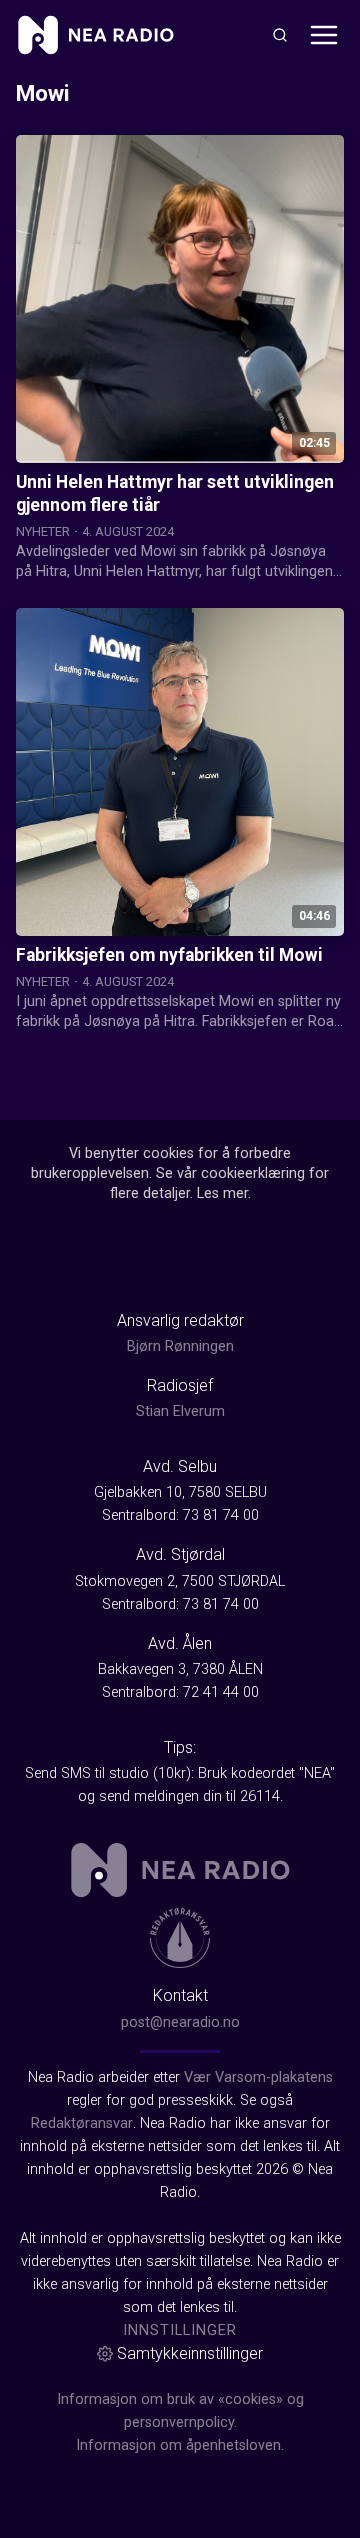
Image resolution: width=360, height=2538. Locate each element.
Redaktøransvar (82, 2123)
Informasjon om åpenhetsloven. (180, 2445)
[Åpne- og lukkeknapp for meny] (324, 35)
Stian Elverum (180, 1411)
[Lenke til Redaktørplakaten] (180, 1938)
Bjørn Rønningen (180, 1346)
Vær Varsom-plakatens (258, 2077)
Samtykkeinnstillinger (190, 2353)
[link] (96, 35)
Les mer (222, 1193)
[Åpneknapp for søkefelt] (280, 35)
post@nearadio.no (180, 2022)
